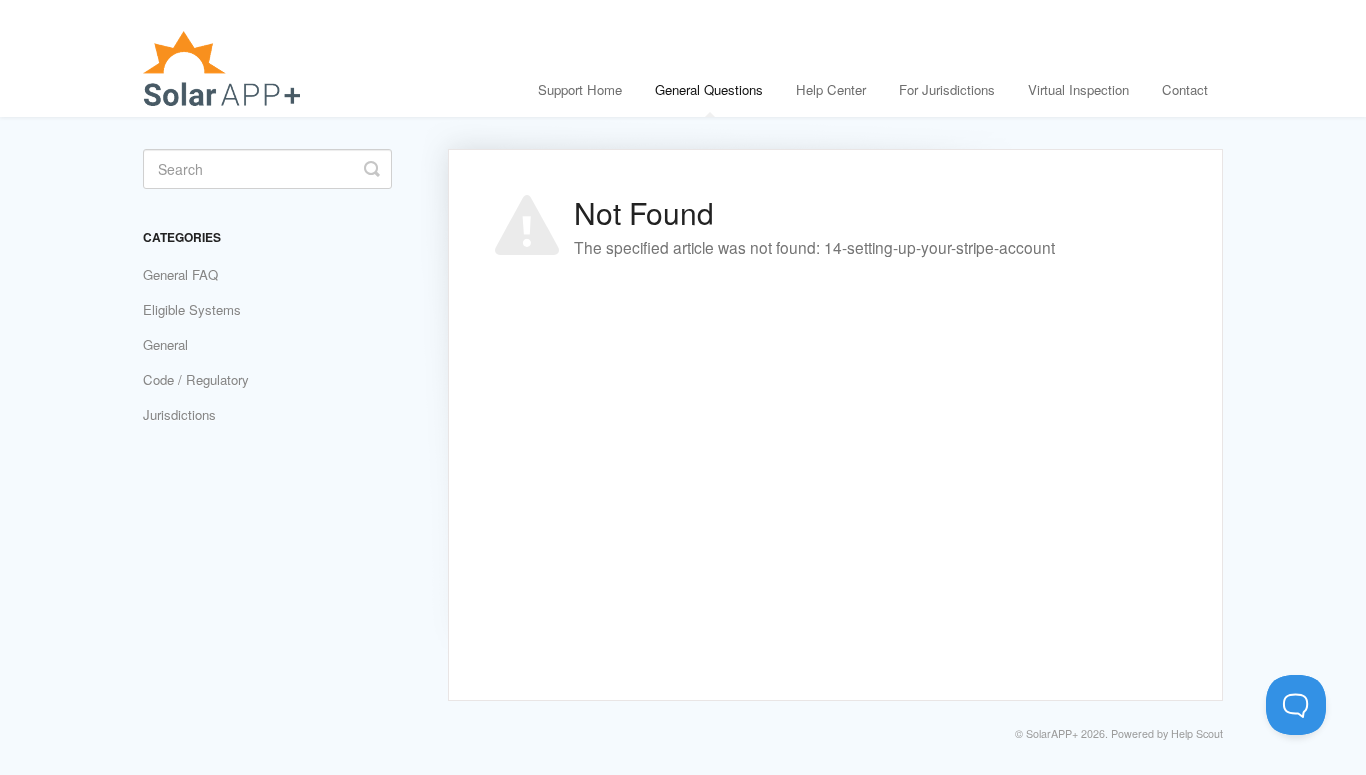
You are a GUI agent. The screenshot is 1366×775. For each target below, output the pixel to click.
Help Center (831, 89)
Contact (1185, 89)
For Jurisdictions (947, 89)
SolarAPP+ (1052, 733)
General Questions (709, 89)
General (165, 344)
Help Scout (1197, 733)
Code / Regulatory (196, 379)
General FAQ (180, 274)
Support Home (580, 89)
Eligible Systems (192, 309)
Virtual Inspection (1078, 89)
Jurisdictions (179, 414)
